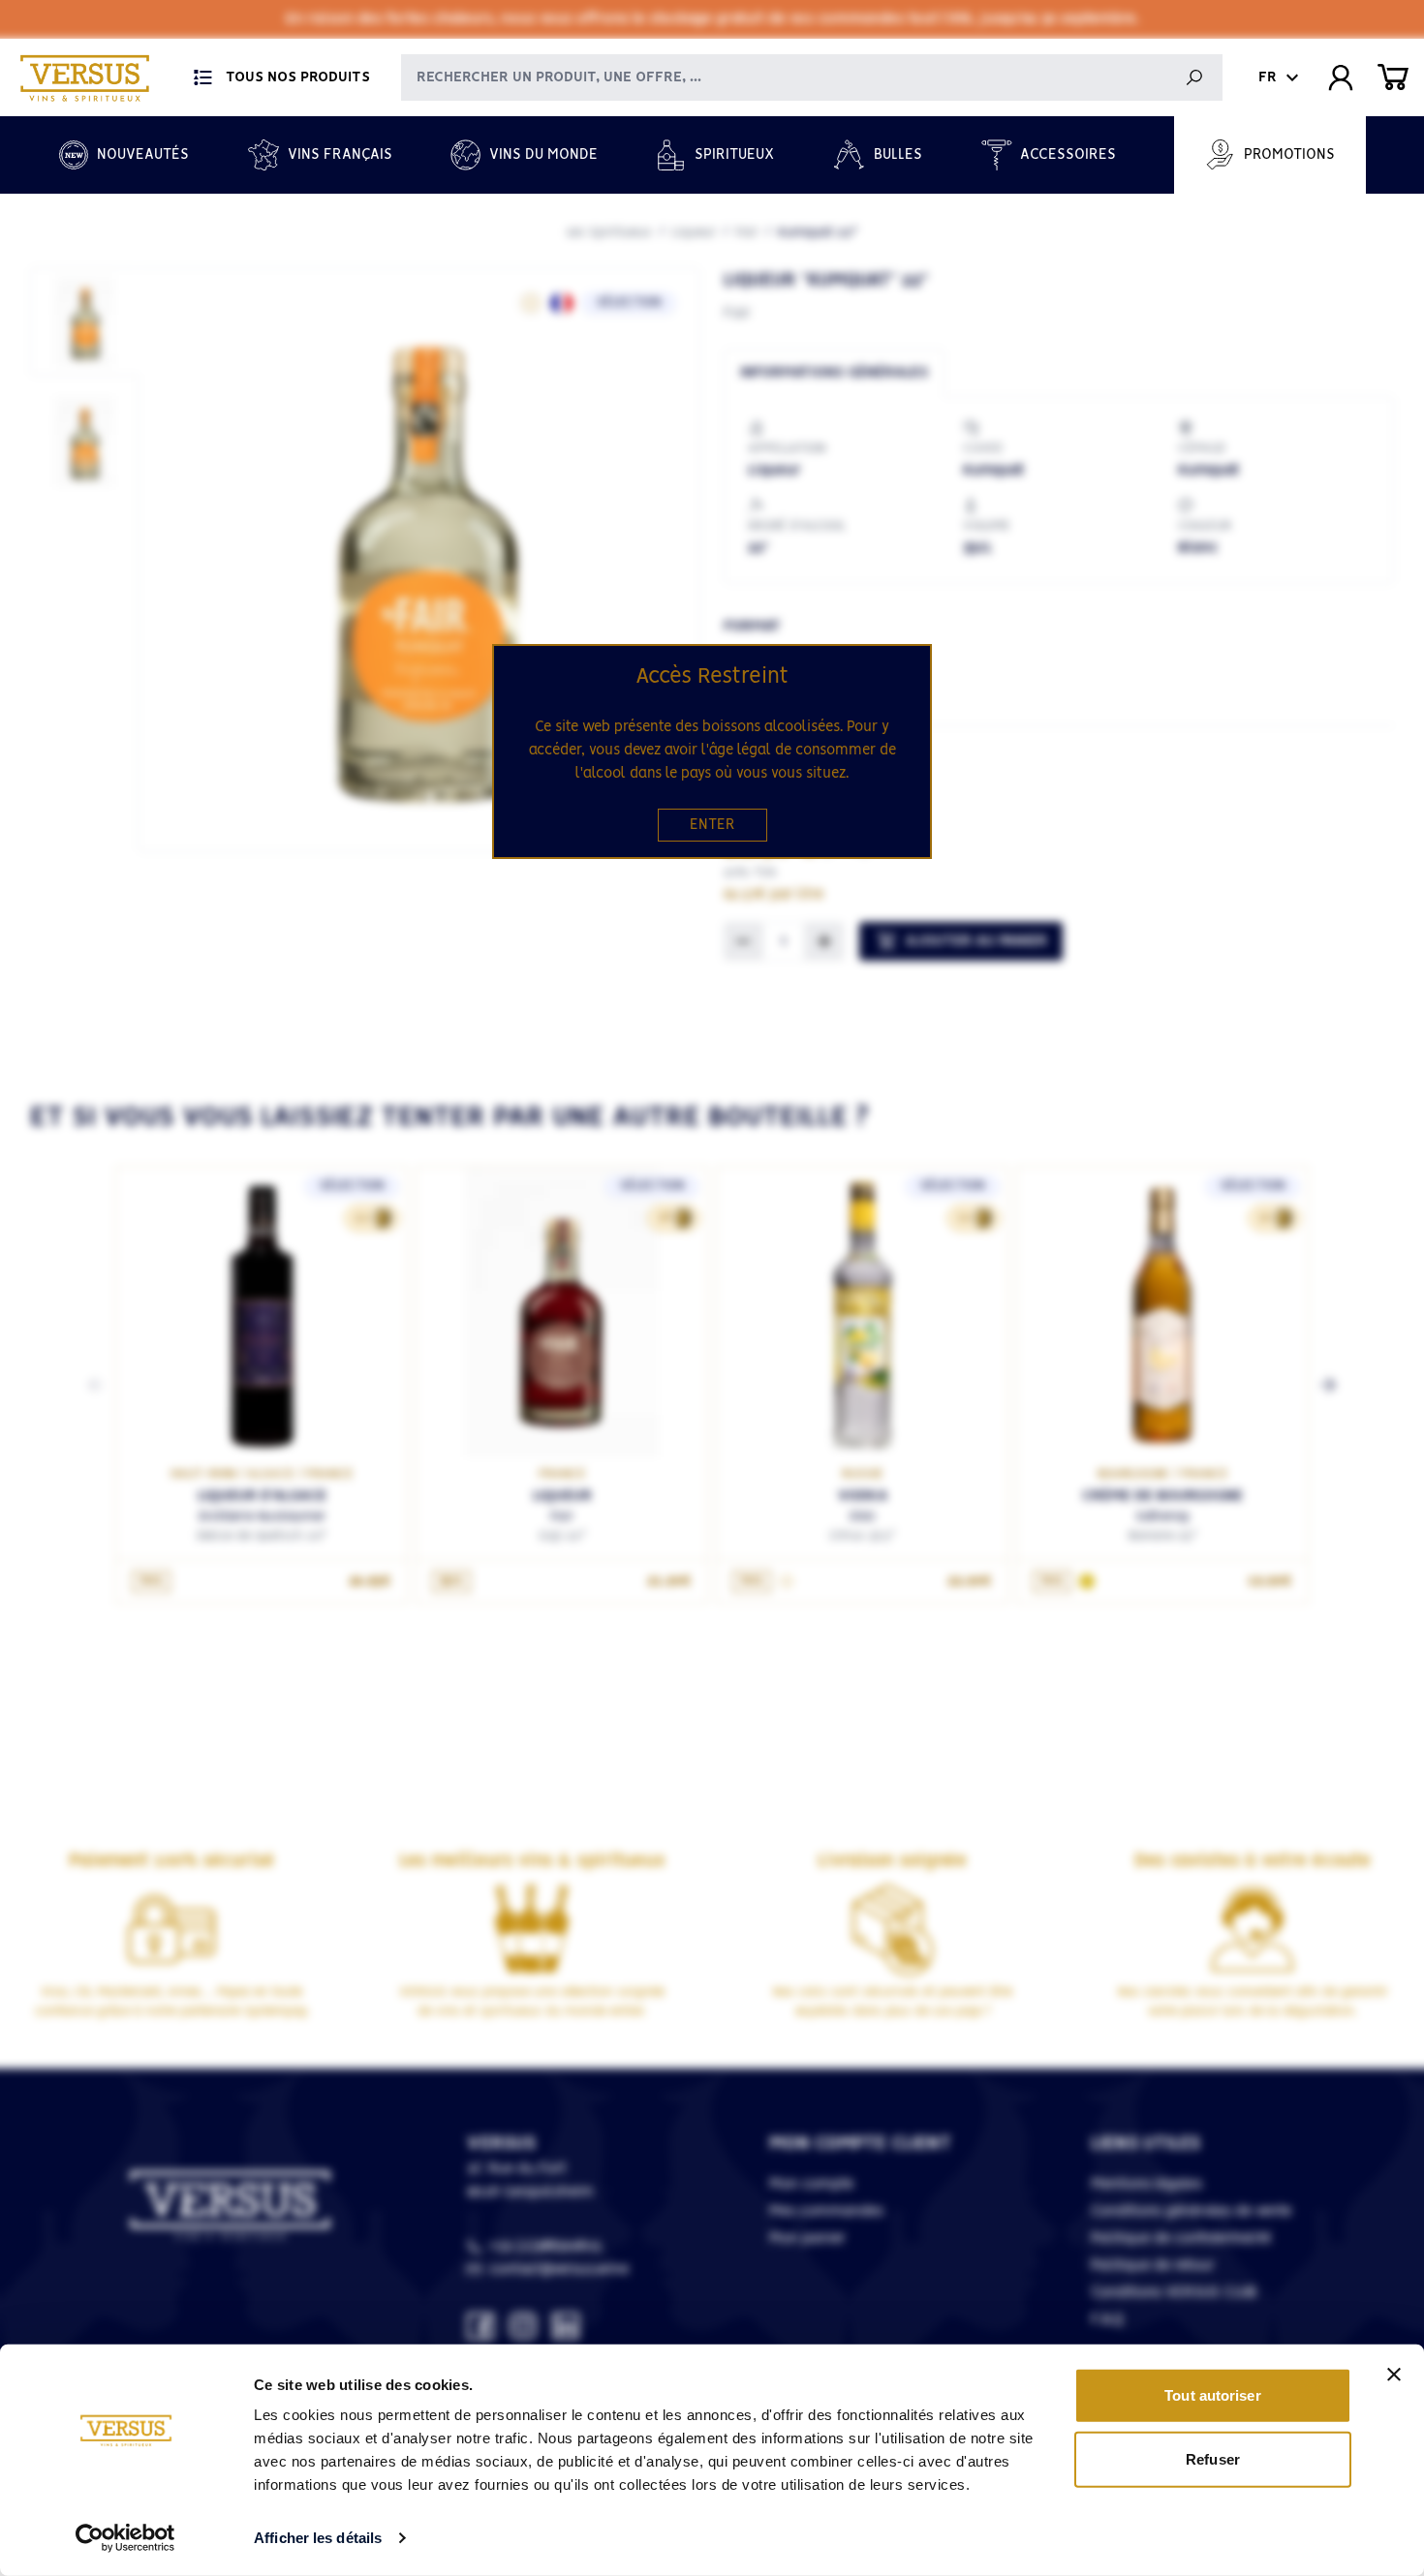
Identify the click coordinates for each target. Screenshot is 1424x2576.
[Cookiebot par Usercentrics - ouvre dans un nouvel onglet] (125, 2538)
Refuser (1213, 2458)
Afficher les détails (318, 2538)
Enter (712, 825)
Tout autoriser (1212, 2395)
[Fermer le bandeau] (1394, 2375)
